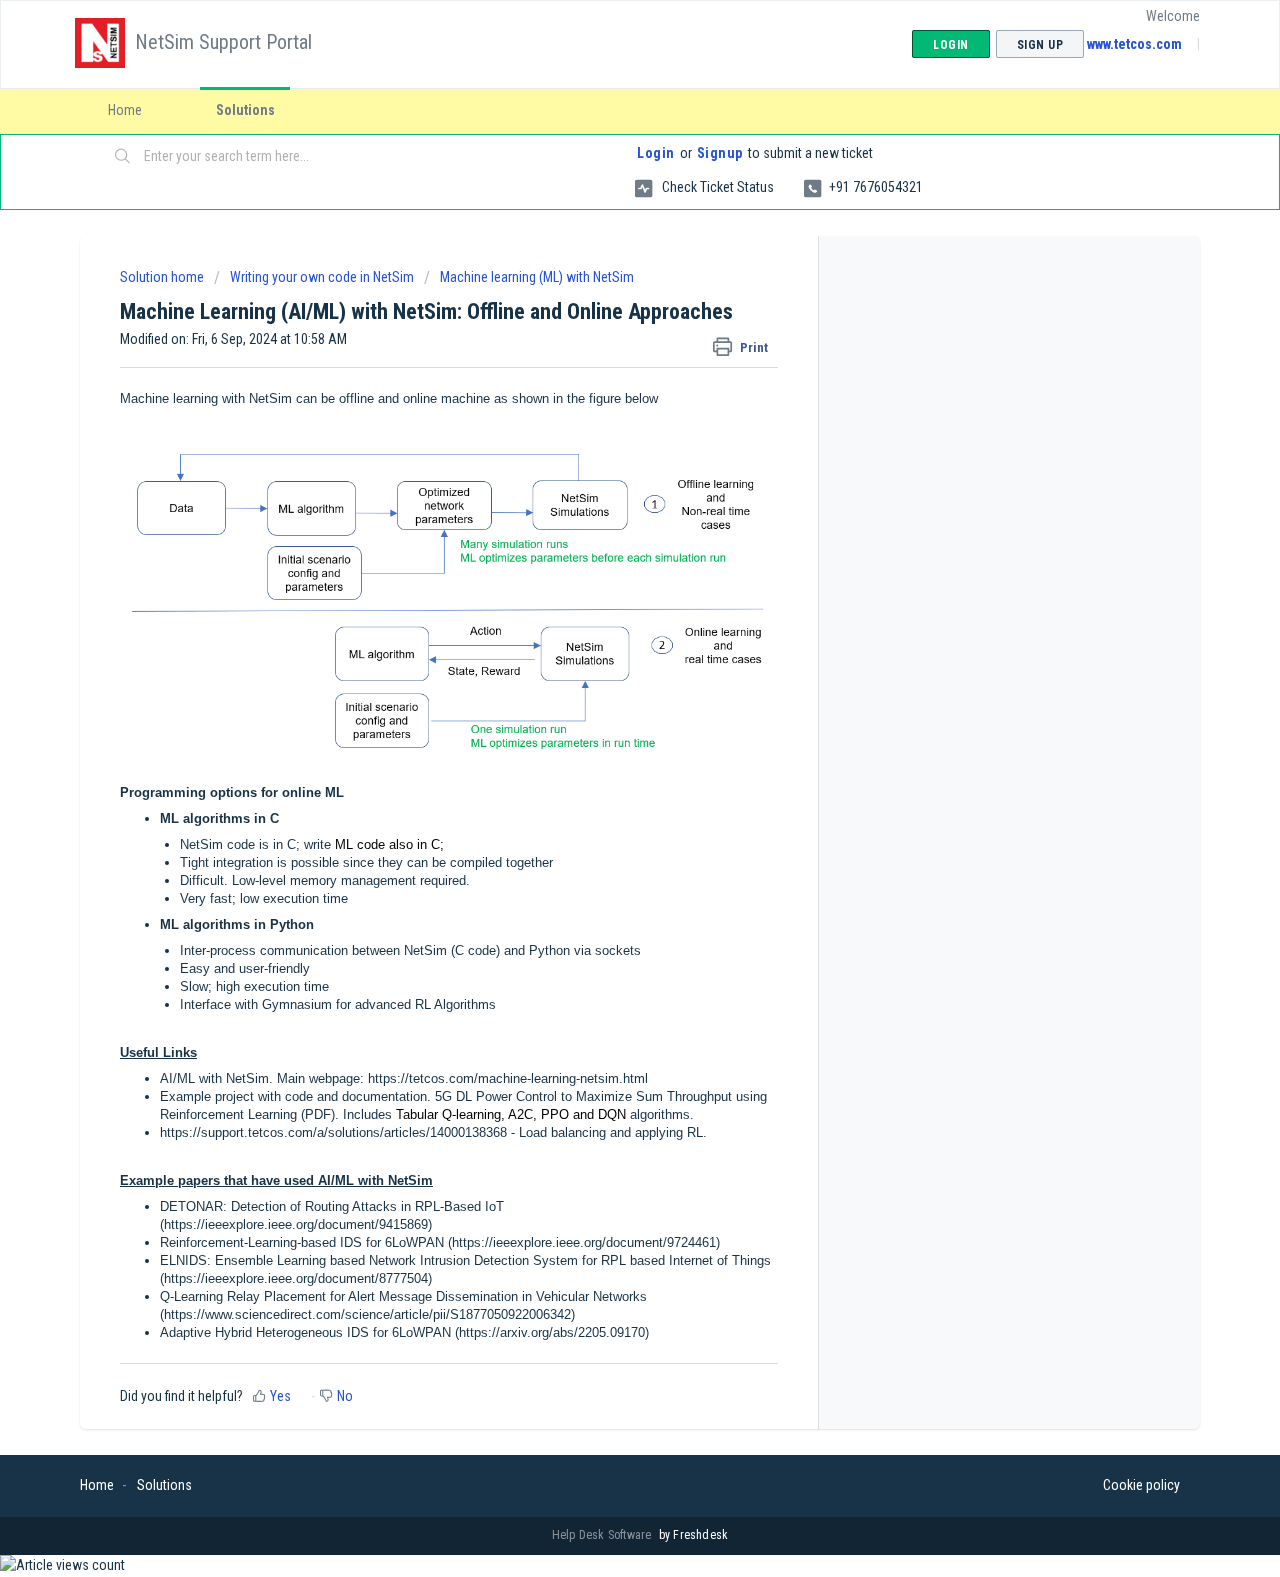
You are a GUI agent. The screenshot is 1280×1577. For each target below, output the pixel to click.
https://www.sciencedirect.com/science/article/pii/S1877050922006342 (367, 1314)
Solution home (163, 277)
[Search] (123, 157)
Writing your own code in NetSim (322, 277)
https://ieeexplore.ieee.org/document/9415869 (296, 1224)
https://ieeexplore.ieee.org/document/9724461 (584, 1242)
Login (656, 153)
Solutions (245, 110)
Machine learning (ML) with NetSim (537, 277)
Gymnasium (297, 1004)
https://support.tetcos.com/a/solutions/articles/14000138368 (333, 1132)
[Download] (603, 535)
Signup (720, 153)
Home (125, 110)
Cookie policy (1141, 1485)
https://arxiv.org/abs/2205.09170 (552, 1332)
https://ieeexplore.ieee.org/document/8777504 (296, 1278)
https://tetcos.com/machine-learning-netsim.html (508, 1078)
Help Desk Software (603, 1535)
